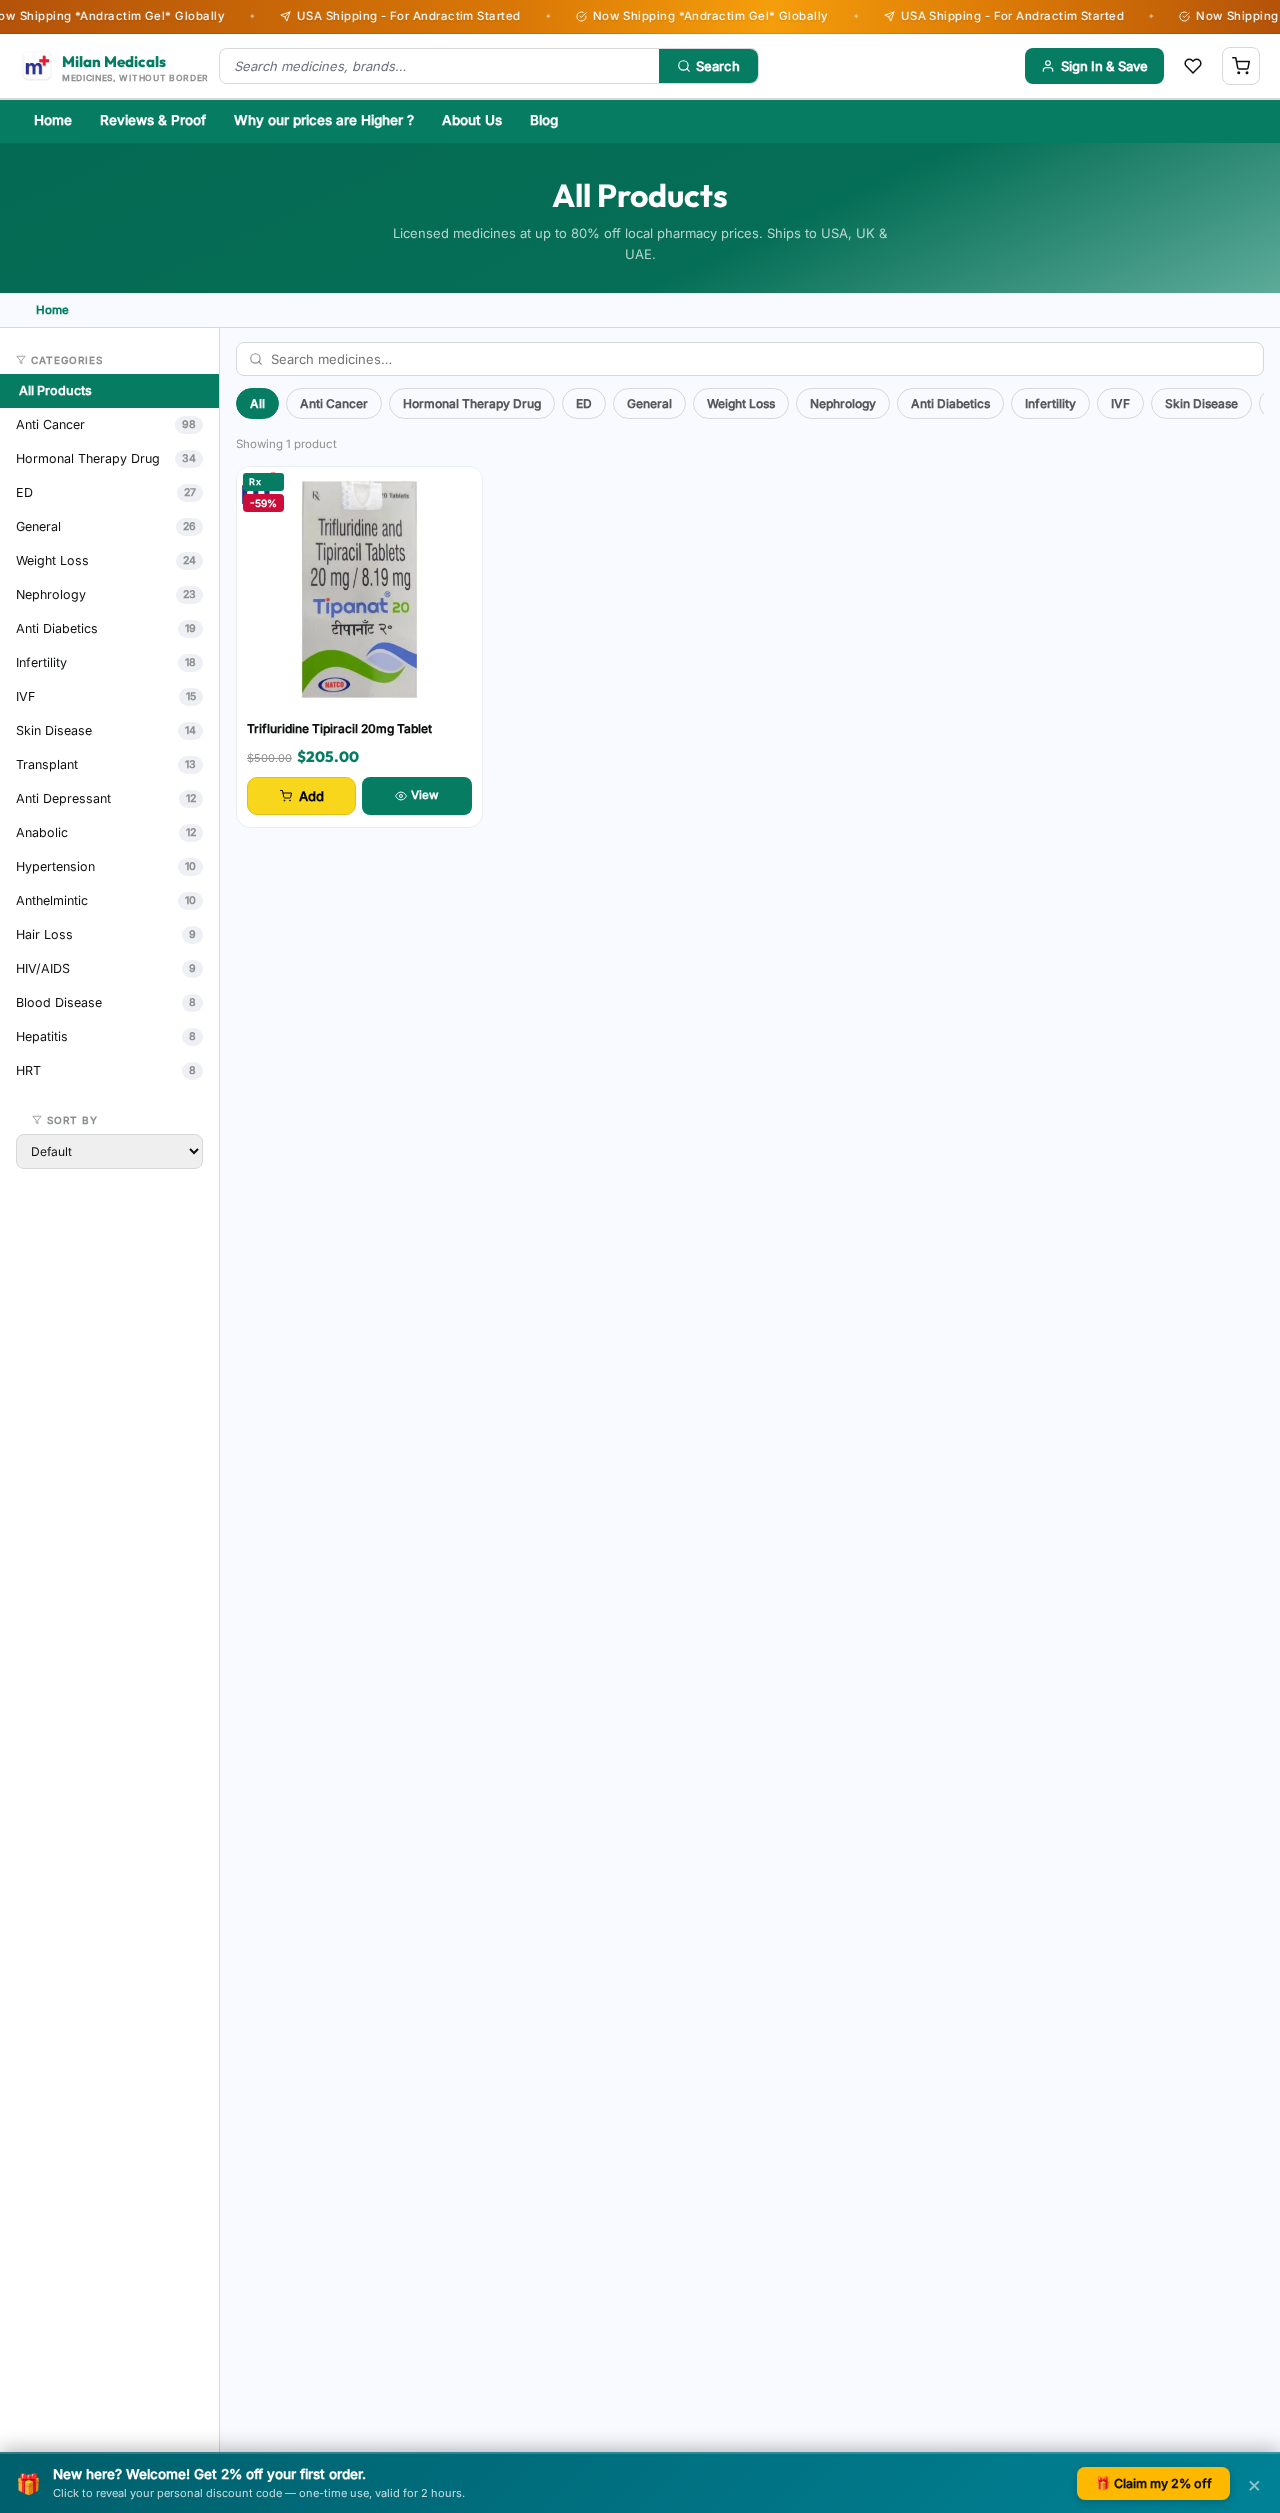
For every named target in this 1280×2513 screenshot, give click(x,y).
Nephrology (843, 403)
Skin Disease (1201, 403)
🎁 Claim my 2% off (1153, 2483)
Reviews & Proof (153, 120)
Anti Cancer (334, 403)
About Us (472, 120)
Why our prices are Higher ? (324, 120)
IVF (1120, 403)
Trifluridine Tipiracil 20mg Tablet (339, 728)
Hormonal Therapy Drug (472, 403)
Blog (544, 120)
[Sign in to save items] (1193, 66)
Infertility (1050, 403)
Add (311, 796)
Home (53, 120)
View (425, 795)
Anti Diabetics (950, 403)
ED (584, 403)
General (649, 403)
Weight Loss (741, 403)
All (257, 403)
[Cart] (1241, 66)
